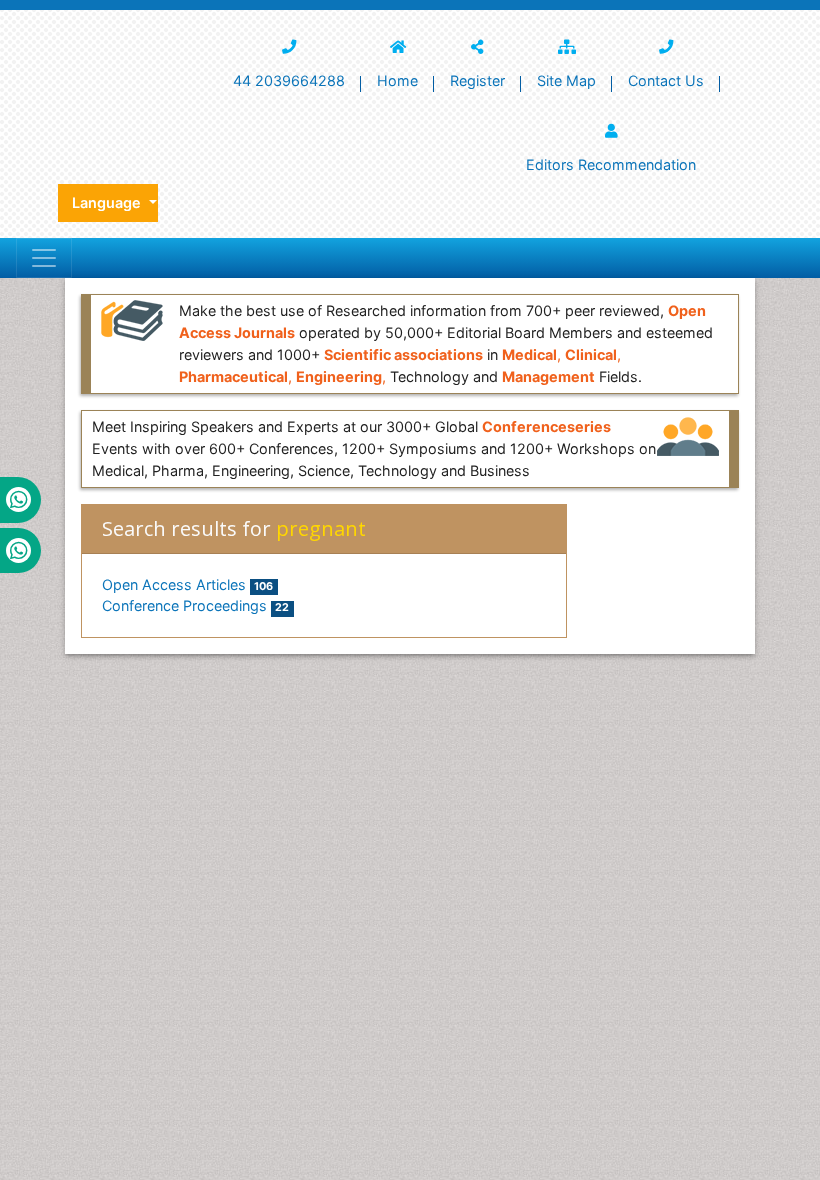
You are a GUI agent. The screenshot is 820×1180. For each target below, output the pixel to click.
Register (477, 80)
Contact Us (666, 80)
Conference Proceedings (195, 605)
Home (397, 80)
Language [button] (108, 202)
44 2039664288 (289, 80)
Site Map (566, 80)
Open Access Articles (187, 584)
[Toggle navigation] (44, 258)
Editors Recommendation (611, 164)
